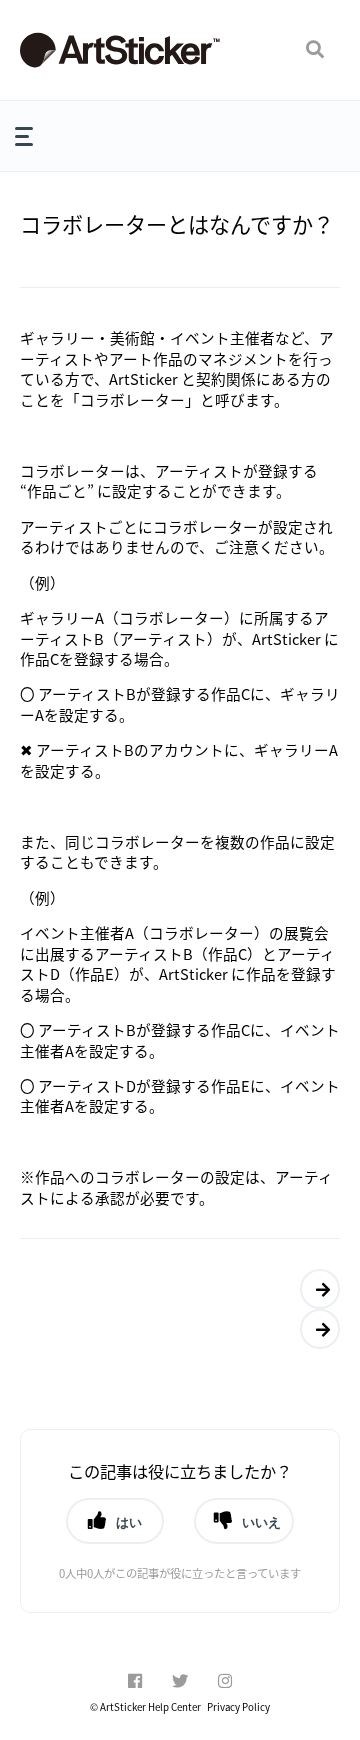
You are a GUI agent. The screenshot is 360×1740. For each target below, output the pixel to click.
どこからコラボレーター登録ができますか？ (315, 1329)
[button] (315, 50)
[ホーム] (120, 50)
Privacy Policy (238, 1707)
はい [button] (129, 1522)
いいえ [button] (261, 1522)
